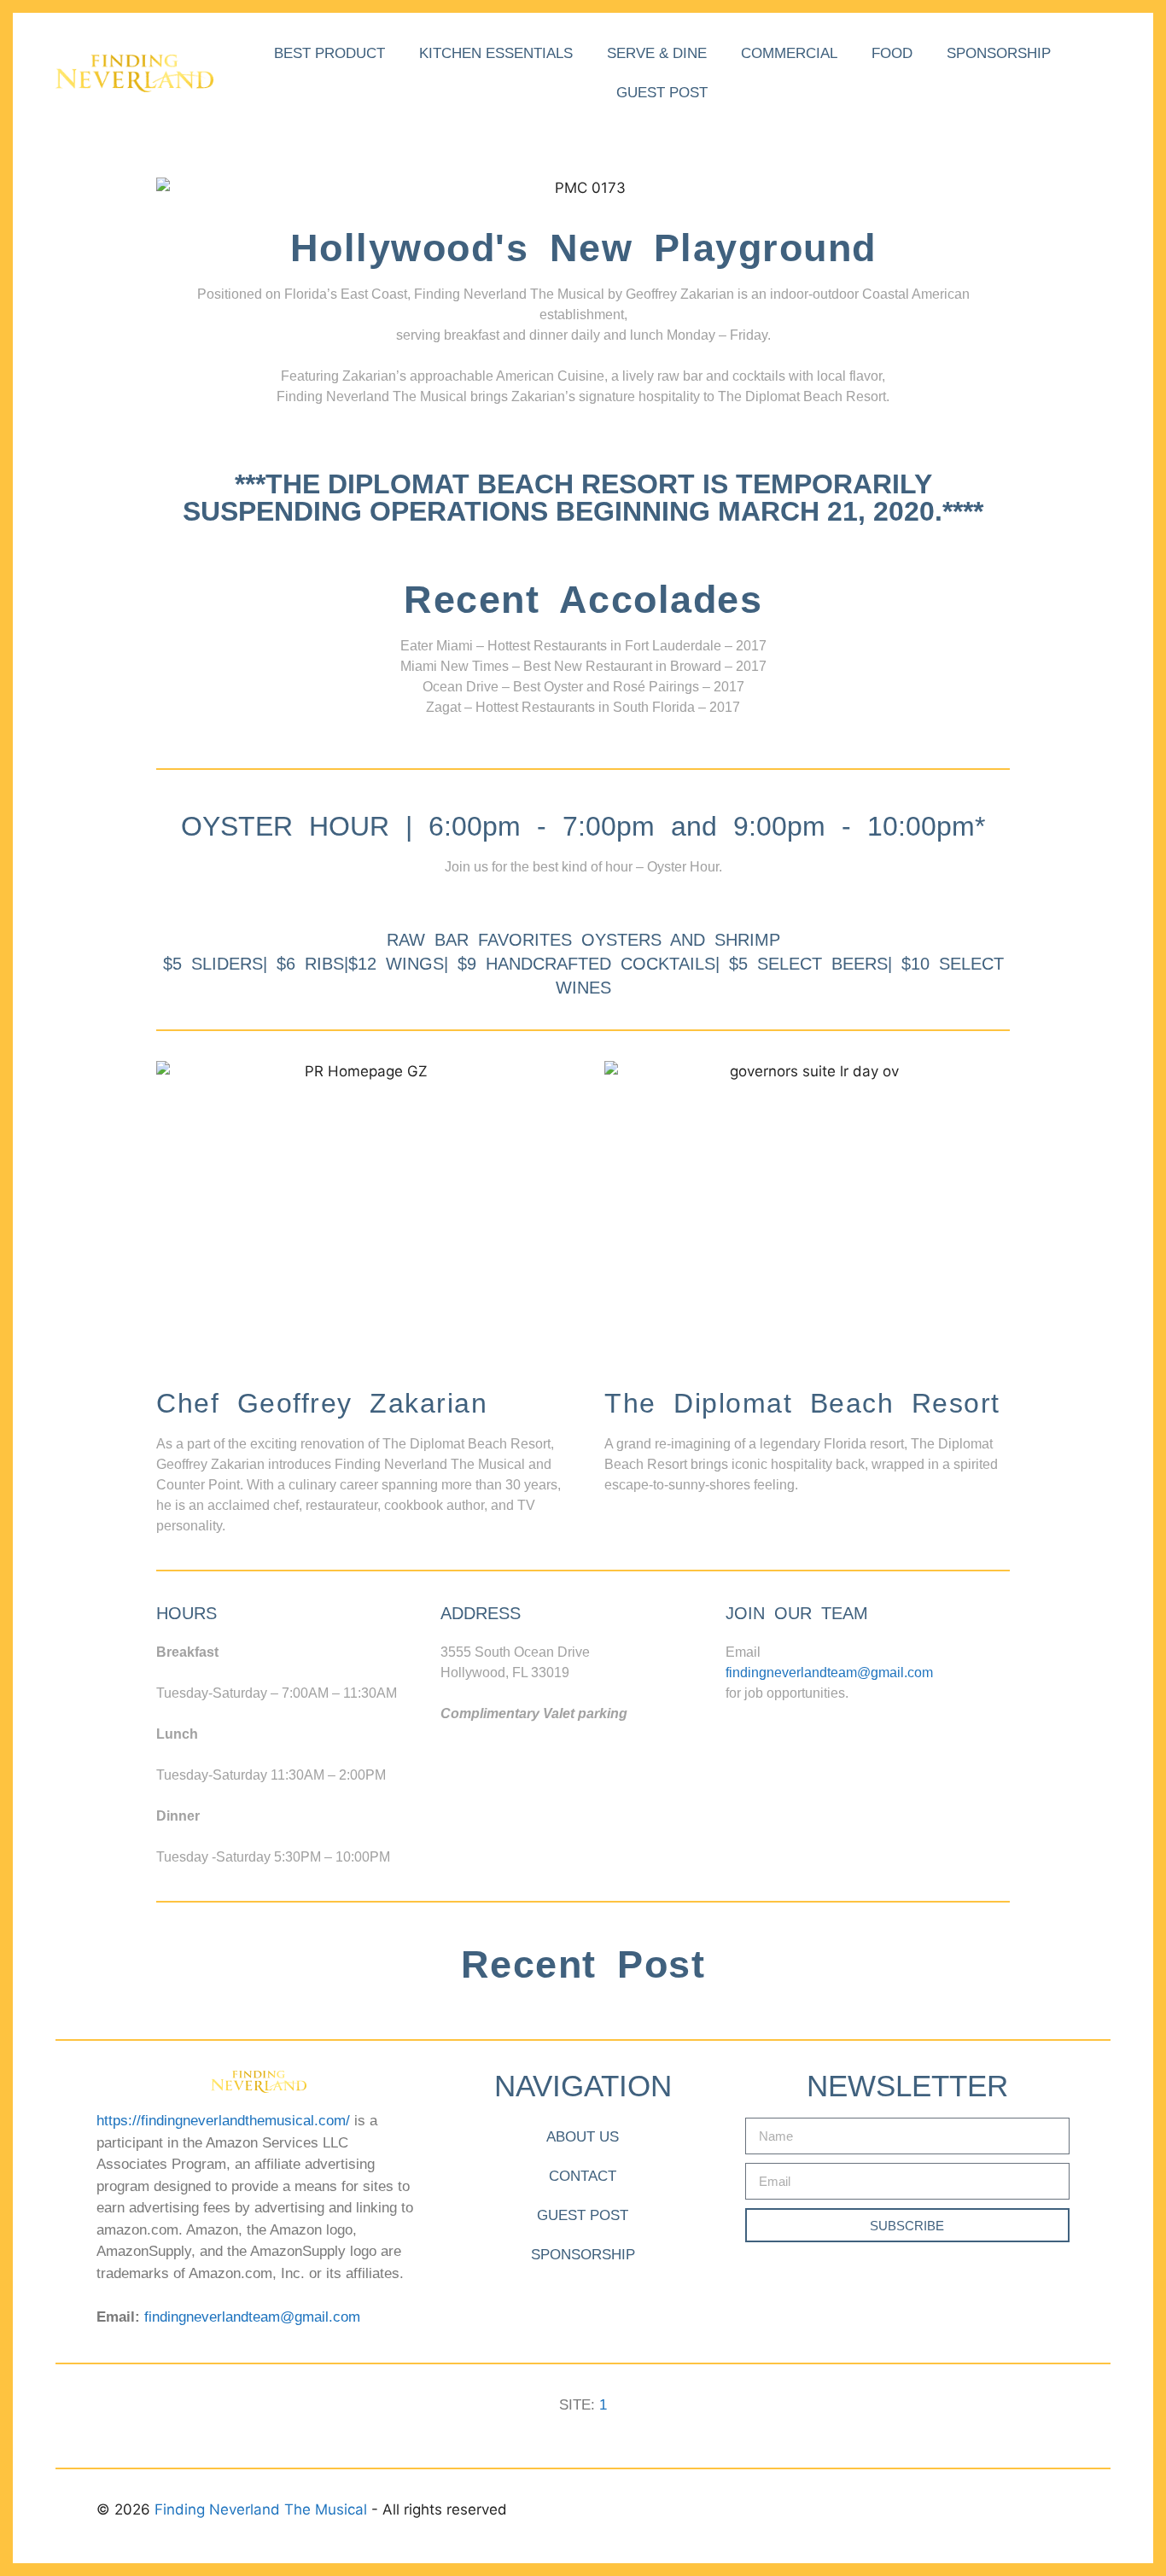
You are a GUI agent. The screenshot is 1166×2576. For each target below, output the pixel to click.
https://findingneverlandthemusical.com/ (223, 2121)
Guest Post (662, 93)
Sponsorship (999, 53)
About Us (583, 2137)
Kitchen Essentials (496, 53)
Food (892, 53)
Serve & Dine (657, 53)
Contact (583, 2176)
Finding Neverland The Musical (263, 2509)
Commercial (789, 53)
